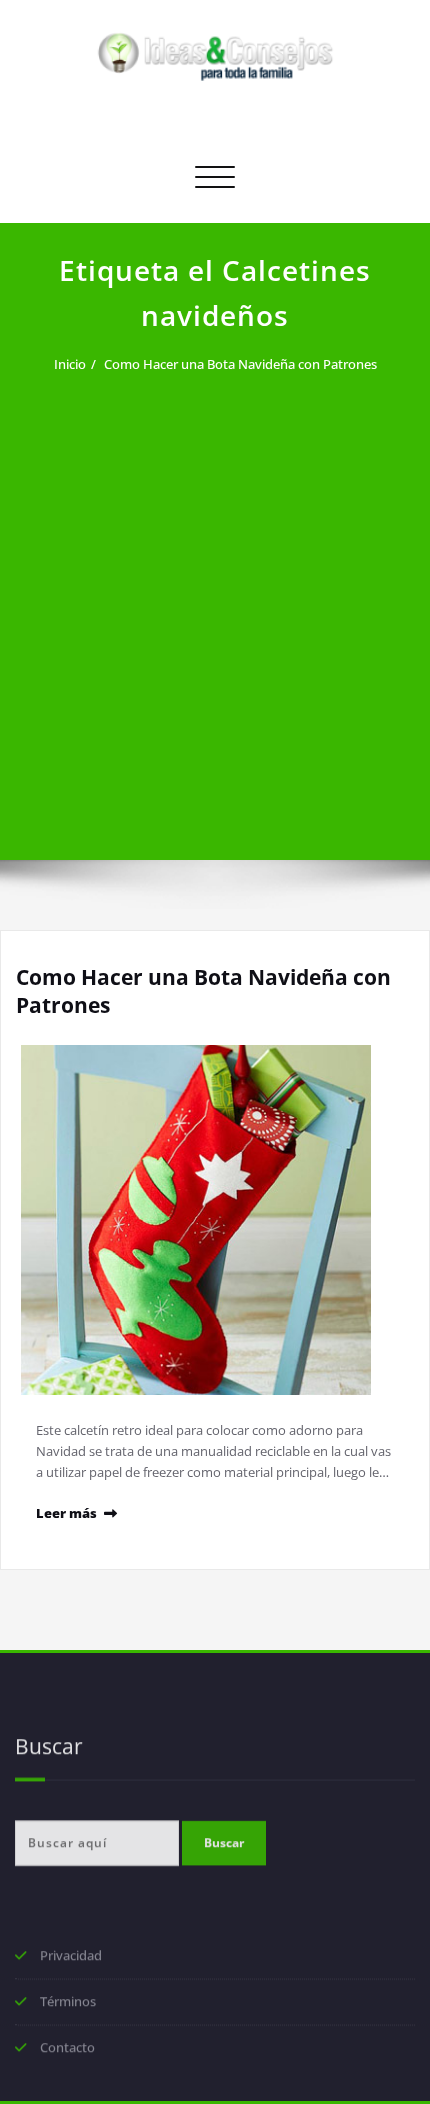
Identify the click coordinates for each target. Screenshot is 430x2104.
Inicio (70, 364)
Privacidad (71, 1957)
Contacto (67, 2049)
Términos (68, 2003)
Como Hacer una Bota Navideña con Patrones (240, 364)
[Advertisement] (215, 605)
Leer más (66, 1513)
